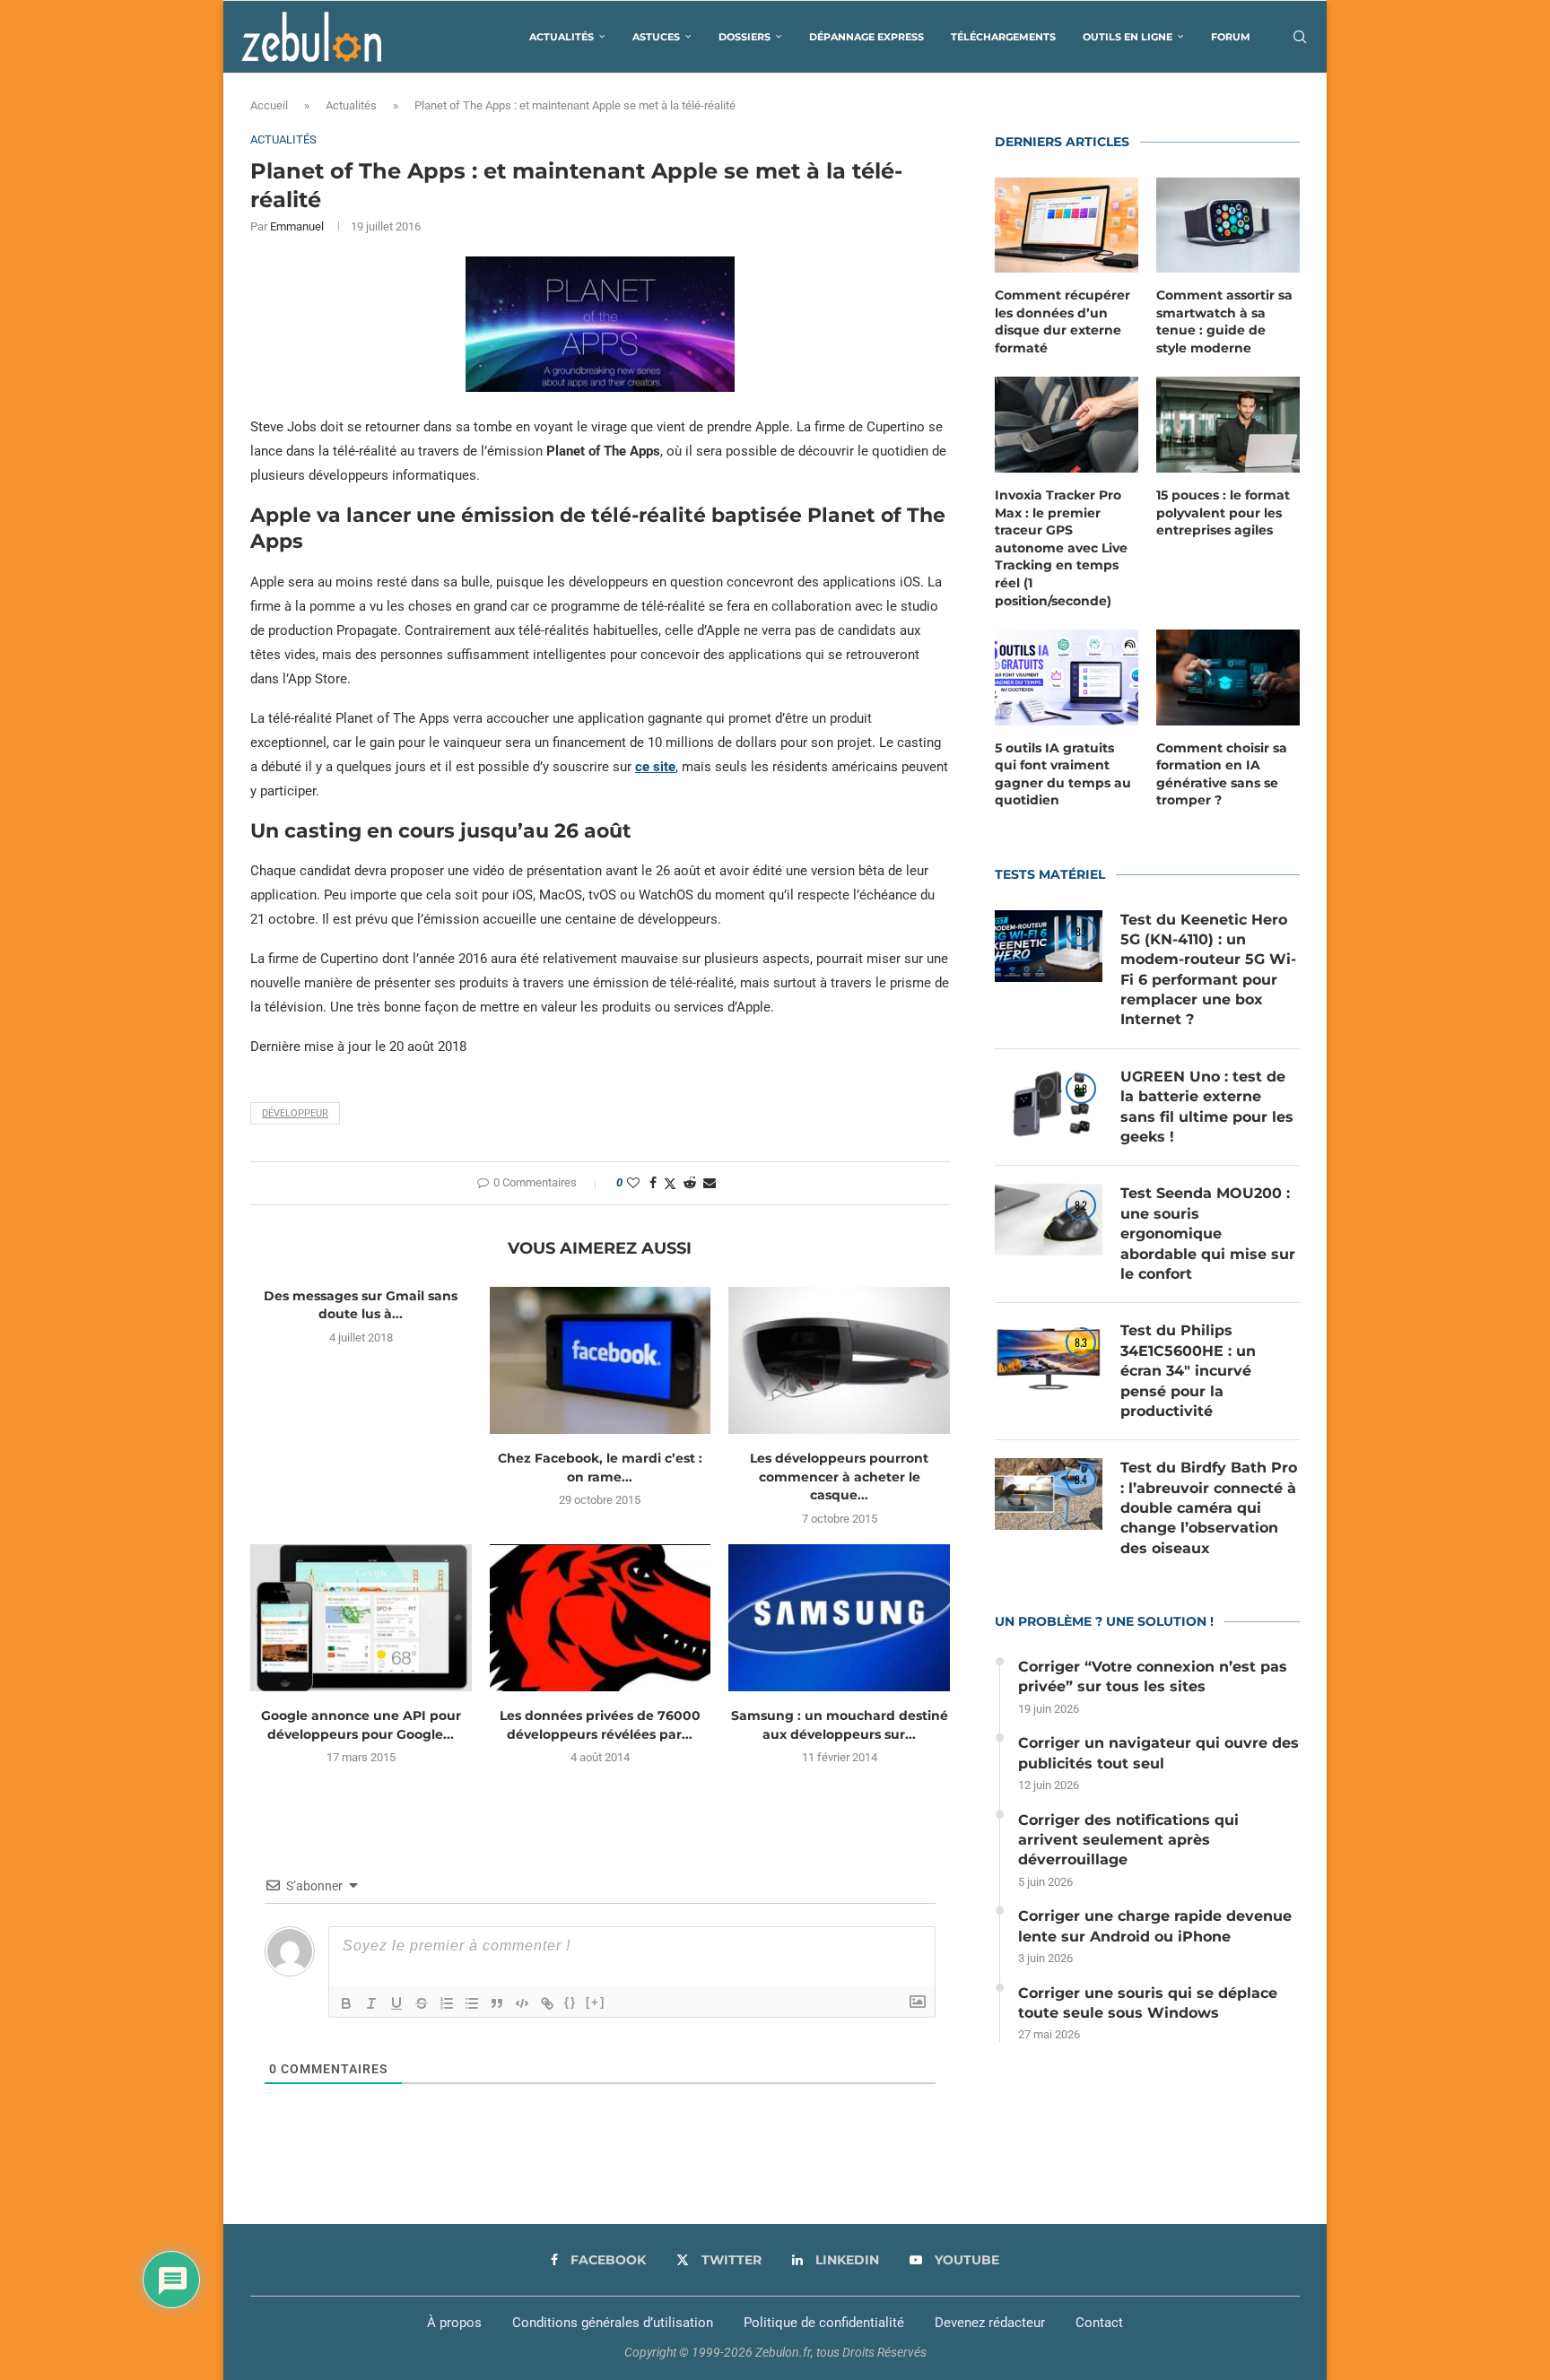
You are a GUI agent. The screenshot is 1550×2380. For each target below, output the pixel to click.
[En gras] (346, 2003)
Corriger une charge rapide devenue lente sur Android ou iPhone (1155, 1926)
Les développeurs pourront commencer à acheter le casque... (839, 1477)
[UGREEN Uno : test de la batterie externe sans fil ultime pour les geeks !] (1049, 1103)
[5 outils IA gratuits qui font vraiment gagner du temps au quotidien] (1067, 678)
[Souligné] (396, 2003)
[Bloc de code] (522, 2003)
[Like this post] (633, 1183)
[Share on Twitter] (670, 1183)
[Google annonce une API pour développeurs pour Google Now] (361, 1618)
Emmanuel (297, 226)
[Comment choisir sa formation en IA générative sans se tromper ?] (1228, 678)
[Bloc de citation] (497, 2003)
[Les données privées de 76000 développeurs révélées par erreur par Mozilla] (601, 1618)
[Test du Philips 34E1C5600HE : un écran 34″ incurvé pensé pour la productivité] (1049, 1357)
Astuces (656, 37)
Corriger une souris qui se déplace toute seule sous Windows (1148, 2003)
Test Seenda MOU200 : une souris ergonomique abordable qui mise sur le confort (1208, 1233)
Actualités (562, 37)
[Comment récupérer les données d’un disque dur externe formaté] (1067, 226)
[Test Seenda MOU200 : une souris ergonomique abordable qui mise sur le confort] (1049, 1220)
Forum (1231, 37)
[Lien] (547, 2003)
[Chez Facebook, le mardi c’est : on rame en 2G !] (601, 1360)
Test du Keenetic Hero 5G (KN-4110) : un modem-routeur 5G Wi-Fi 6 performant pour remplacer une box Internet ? (1208, 970)
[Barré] (422, 2003)
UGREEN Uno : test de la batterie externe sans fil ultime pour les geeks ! (1207, 1107)
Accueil (269, 105)
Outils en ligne (1128, 37)
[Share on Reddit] (690, 1183)
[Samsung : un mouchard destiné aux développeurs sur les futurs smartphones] (839, 1618)
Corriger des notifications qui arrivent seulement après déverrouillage (1128, 1840)
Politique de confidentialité (824, 2323)
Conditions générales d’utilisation (613, 2323)
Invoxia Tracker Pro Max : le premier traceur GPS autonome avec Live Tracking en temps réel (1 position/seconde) (1061, 548)
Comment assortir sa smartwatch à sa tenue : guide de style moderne (1224, 321)
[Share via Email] (710, 1183)
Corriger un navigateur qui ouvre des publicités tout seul (1158, 1753)
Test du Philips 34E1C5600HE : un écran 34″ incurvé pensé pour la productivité (1188, 1371)
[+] (596, 2002)
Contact (1099, 2323)
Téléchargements (1003, 37)
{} (570, 2002)
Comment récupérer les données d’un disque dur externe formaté (1062, 321)
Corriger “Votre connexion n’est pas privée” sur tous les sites (1153, 1676)
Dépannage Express (866, 37)
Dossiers (745, 37)
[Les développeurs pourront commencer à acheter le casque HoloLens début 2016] (839, 1360)
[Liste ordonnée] (447, 2003)
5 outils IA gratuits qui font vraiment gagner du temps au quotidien (1063, 774)
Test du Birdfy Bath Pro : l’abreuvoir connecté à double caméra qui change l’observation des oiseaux (1209, 1508)
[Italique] (371, 2003)
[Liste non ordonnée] (472, 2003)
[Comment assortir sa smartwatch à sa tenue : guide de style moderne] (1228, 226)
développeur (295, 1113)
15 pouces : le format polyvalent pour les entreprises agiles (1223, 512)
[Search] (1300, 37)
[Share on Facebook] (653, 1183)
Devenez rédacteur (990, 2323)
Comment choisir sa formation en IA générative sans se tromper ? (1222, 774)
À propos (454, 2323)
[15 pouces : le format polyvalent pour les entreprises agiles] (1228, 425)
